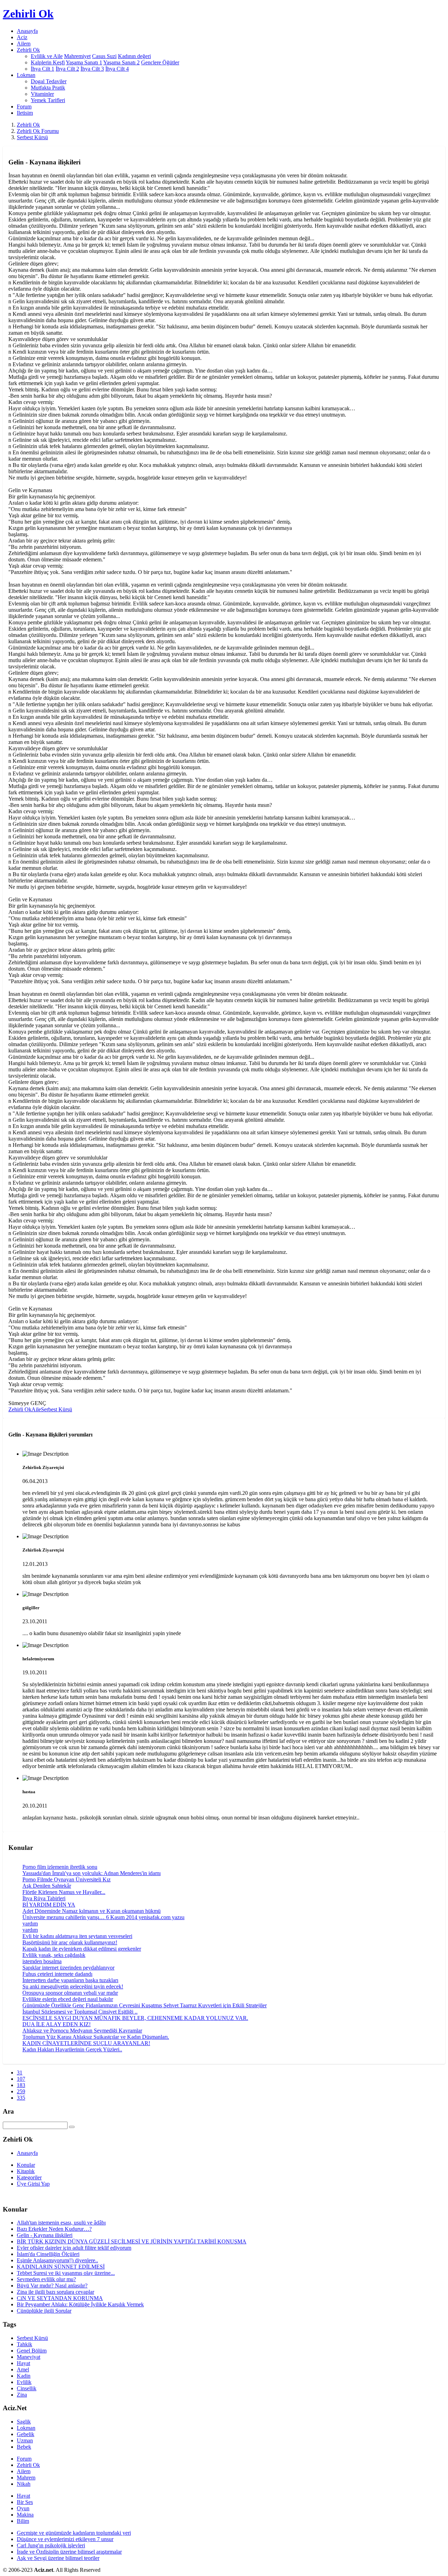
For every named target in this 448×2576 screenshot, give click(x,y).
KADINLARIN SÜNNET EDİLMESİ (61, 2267)
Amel (23, 2369)
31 (20, 2073)
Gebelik (26, 2434)
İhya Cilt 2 (67, 69)
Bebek (24, 2447)
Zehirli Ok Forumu (38, 131)
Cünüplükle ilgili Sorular (44, 2311)
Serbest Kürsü (32, 137)
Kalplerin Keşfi (48, 62)
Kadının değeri (134, 56)
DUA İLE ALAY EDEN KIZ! (57, 2024)
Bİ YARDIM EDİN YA (49, 1905)
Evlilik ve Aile (47, 56)
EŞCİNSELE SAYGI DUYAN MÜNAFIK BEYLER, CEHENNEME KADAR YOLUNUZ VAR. (135, 2018)
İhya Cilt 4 (117, 69)
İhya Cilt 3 (92, 69)
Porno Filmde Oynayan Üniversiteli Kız (66, 1879)
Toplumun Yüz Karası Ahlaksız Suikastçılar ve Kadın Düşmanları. (96, 2037)
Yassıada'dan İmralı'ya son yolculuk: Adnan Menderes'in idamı (92, 1873)
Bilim (23, 2521)
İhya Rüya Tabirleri (44, 1898)
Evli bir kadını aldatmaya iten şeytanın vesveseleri (77, 1936)
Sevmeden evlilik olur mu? (46, 2279)
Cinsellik (27, 2388)
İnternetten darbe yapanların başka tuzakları (70, 1980)
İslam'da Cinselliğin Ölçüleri (48, 2254)
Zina (22, 2395)
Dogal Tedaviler (49, 81)
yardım (30, 1924)
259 (21, 2091)
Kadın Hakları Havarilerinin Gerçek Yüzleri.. (72, 2049)
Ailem (24, 44)
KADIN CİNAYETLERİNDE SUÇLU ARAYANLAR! (86, 2043)
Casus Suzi (104, 56)
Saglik (24, 2422)
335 (21, 2098)
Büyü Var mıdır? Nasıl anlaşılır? (52, 2286)
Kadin (24, 2376)
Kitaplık (26, 2171)
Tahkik (24, 2344)
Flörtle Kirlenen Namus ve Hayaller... (64, 1892)
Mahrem (26, 2478)
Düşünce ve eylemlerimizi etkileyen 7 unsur (65, 2539)
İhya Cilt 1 (43, 69)
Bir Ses (25, 2502)
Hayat (23, 2363)
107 (21, 2079)
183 (21, 2085)
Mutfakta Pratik (48, 88)
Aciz (22, 37)
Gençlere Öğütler (160, 62)
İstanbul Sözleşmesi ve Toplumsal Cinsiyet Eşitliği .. (80, 2012)
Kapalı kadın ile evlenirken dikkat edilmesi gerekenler (82, 1949)
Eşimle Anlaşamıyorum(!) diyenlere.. (57, 2260)
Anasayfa (27, 31)
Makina (25, 2515)
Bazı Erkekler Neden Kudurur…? (54, 2229)
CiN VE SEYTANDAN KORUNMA (60, 2298)
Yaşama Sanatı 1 (84, 62)
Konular (26, 2165)
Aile (36, 1409)
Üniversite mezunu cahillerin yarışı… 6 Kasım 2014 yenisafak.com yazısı (103, 1917)
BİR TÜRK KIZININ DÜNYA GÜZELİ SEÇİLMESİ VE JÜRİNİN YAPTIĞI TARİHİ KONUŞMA (132, 2241)
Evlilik (24, 2382)
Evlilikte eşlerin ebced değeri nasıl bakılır (68, 1999)
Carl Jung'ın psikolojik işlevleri (51, 2545)
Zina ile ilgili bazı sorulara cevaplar (55, 2292)
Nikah (24, 2484)
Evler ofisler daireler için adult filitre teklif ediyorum (74, 2248)
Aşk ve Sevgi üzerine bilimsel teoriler (58, 2558)
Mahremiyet (77, 56)
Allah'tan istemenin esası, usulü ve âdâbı (61, 2223)
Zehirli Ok (28, 125)
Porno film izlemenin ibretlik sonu (60, 1867)
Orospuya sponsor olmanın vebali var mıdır (70, 1993)
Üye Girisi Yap (33, 2184)
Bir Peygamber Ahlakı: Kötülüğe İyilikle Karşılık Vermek (80, 2304)
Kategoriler (29, 2177)
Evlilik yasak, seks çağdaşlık (54, 1955)
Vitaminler (42, 94)
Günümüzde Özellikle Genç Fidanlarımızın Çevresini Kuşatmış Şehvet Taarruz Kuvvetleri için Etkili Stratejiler (145, 2005)
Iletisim (25, 113)
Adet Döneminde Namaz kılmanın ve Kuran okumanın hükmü (92, 1911)
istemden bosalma (42, 1961)
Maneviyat (29, 2357)
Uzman (25, 2440)
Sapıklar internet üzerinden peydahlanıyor (68, 1968)
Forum (24, 107)
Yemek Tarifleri (48, 100)
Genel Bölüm (32, 2351)
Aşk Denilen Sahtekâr (47, 1886)
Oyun (23, 2508)
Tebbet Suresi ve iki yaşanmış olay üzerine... (66, 2273)
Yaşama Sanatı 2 (121, 62)
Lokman (26, 2428)
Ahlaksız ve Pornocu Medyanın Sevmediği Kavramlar (82, 2031)
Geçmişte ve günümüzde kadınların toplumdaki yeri (74, 2533)
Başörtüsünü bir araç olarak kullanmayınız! (70, 1942)
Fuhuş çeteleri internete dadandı (57, 1974)
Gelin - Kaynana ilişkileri (45, 2235)
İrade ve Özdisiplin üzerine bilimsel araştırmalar (69, 2552)
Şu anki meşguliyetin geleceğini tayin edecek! (73, 1986)
